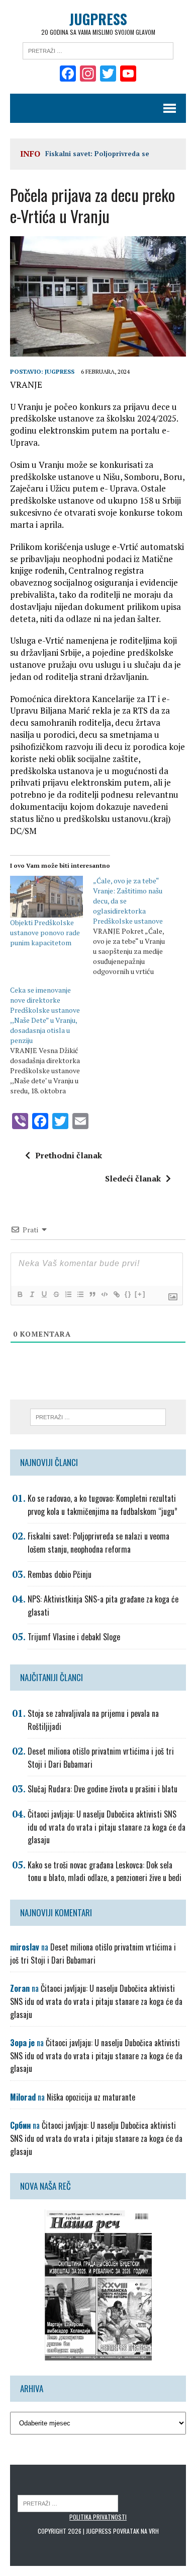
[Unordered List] (80, 1294)
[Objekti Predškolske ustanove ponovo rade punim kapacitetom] (46, 897)
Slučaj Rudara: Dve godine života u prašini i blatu (103, 1789)
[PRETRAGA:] (68, 2503)
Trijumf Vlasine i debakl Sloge (74, 1637)
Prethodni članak (69, 1155)
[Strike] (56, 1294)
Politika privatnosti (98, 2517)
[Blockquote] (92, 1294)
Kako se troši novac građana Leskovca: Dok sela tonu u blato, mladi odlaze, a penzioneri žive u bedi (105, 1871)
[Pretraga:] (98, 50)
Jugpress (60, 371)
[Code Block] (104, 1294)
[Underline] (44, 1294)
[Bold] (20, 1294)
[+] (140, 1294)
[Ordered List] (68, 1294)
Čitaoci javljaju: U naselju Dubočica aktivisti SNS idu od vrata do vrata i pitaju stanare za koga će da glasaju (107, 1827)
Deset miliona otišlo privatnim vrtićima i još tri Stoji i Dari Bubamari (93, 1954)
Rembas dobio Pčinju (60, 1574)
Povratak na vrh (136, 2531)
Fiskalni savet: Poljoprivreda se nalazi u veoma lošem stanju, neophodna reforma (99, 1543)
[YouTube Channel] (128, 75)
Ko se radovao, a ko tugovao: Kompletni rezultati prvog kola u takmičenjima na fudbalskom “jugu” (103, 1505)
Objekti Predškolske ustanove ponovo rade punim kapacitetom (45, 932)
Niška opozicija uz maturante (91, 2097)
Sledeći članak (133, 1178)
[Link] (116, 1294)
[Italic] (32, 1294)
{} (128, 1294)
